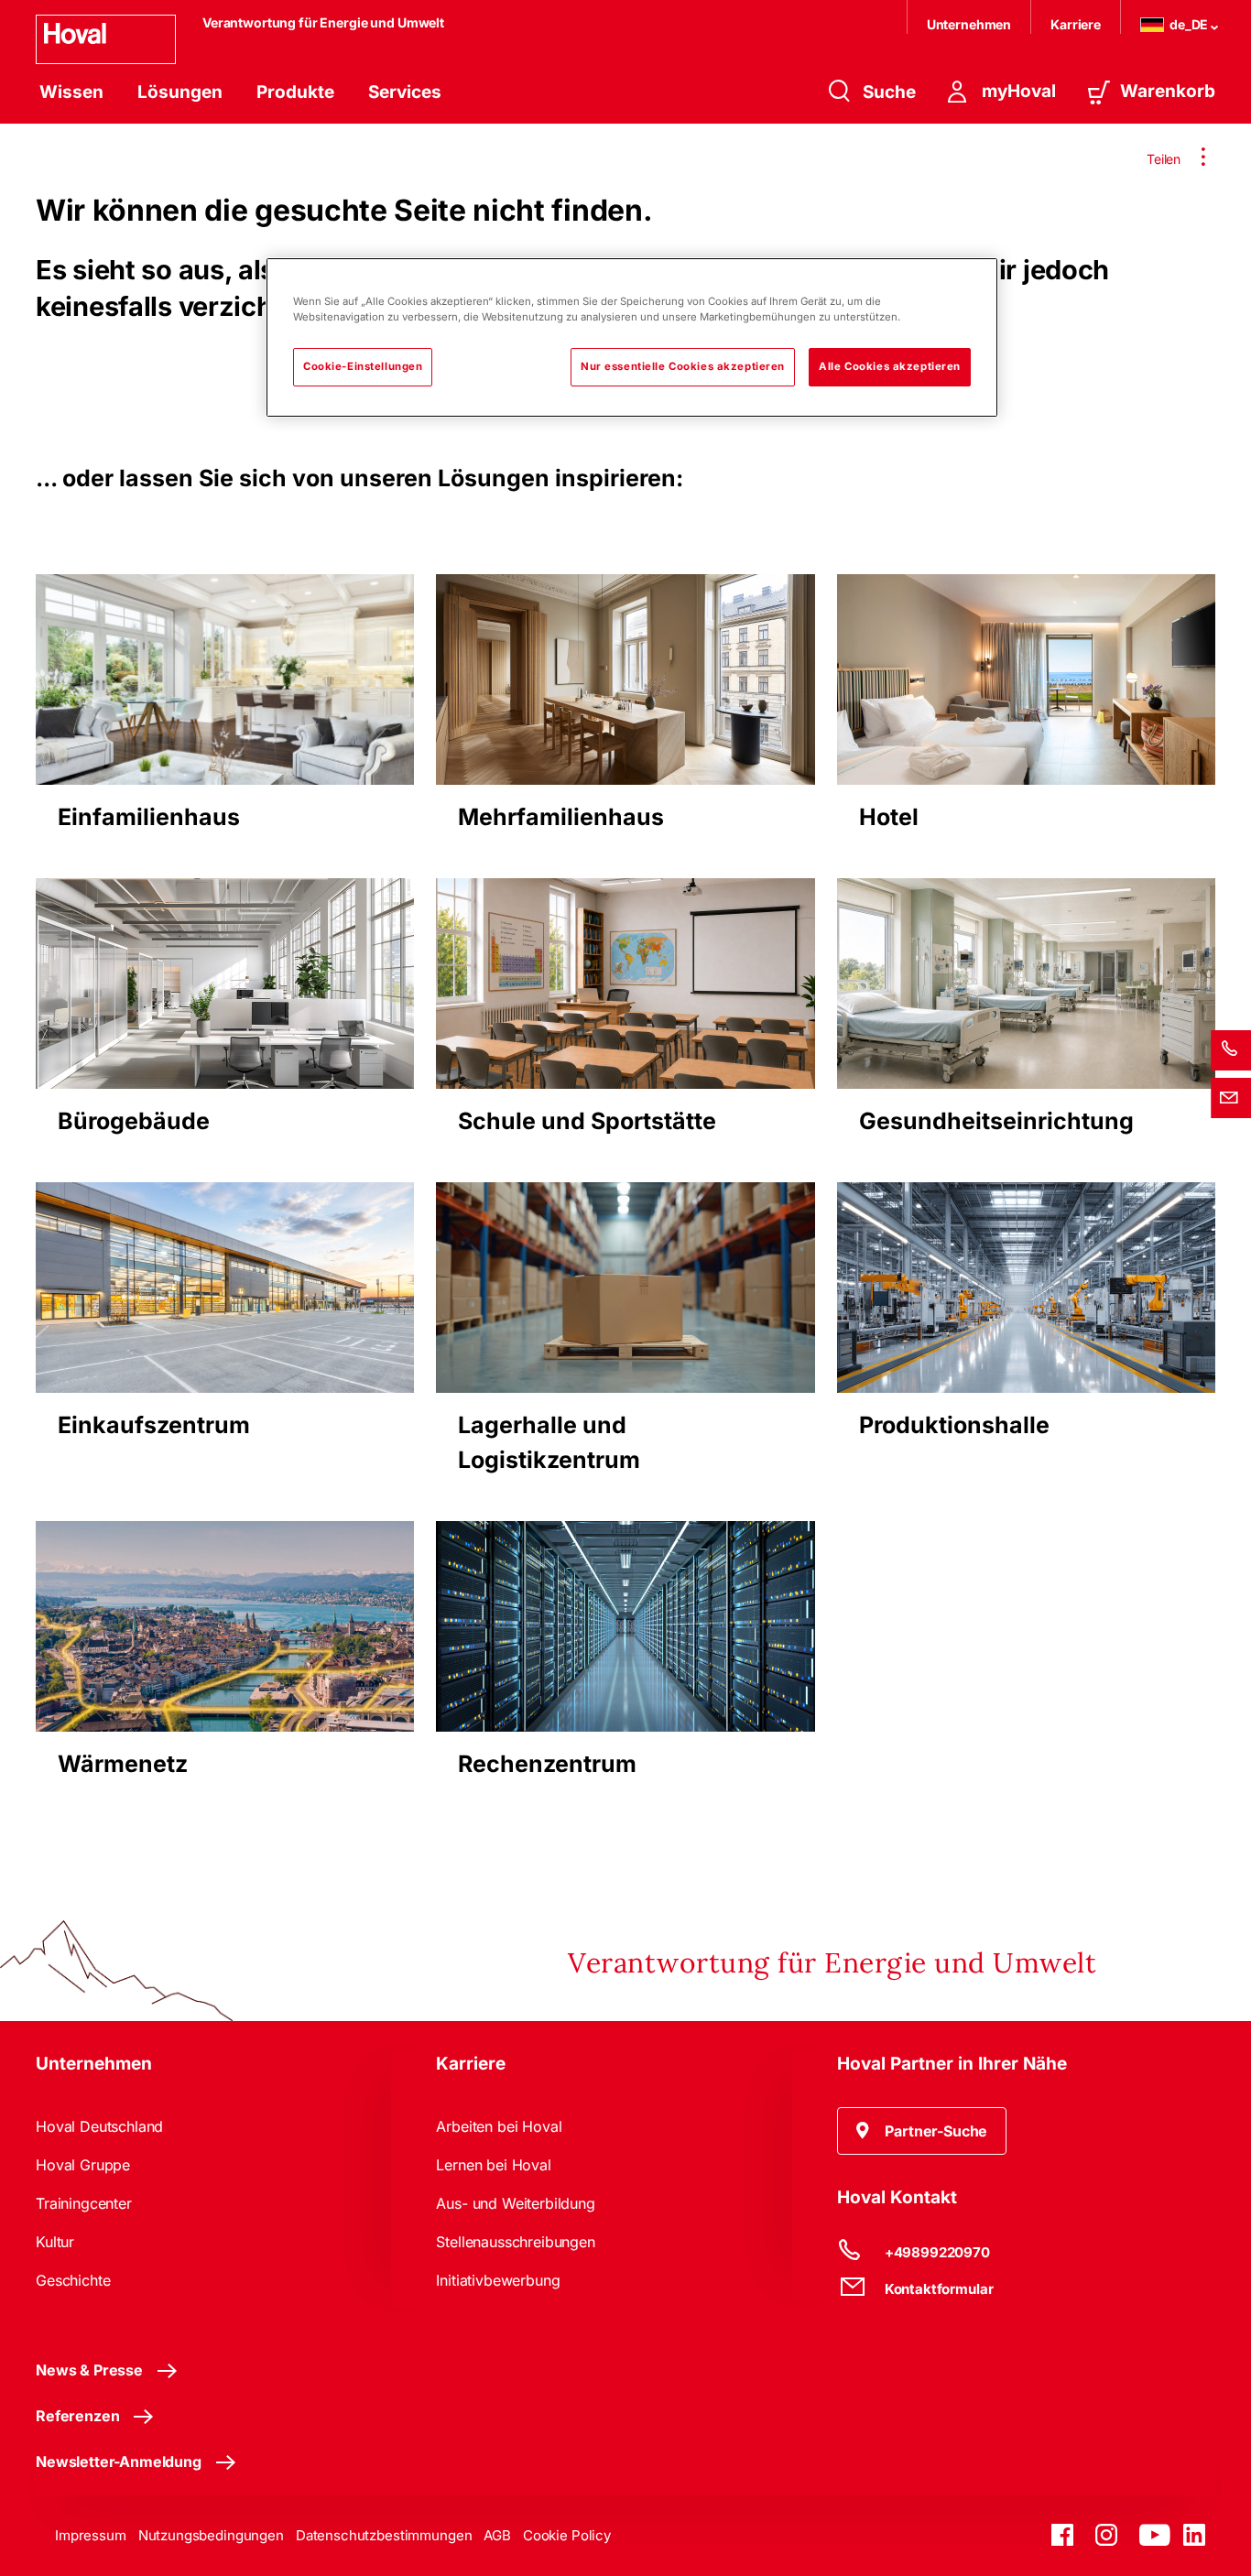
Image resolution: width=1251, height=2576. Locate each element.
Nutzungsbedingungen (211, 2535)
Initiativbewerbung (498, 2280)
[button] (922, 2131)
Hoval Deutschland (99, 2126)
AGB (497, 2535)
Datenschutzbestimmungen (384, 2535)
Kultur (55, 2242)
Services (405, 92)
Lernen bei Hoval (493, 2165)
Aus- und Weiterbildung (515, 2203)
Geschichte (73, 2280)
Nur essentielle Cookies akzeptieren (683, 366)
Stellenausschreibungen (515, 2242)
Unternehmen (969, 24)
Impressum (91, 2535)
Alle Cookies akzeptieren (890, 366)
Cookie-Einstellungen (363, 366)
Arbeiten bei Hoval (499, 2126)
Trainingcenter (84, 2203)
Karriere (1076, 24)
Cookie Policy (567, 2535)
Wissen (71, 92)
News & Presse (89, 2370)
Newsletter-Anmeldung (119, 2462)
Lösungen (180, 92)
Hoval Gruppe (83, 2165)
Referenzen (77, 2416)
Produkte (295, 92)
